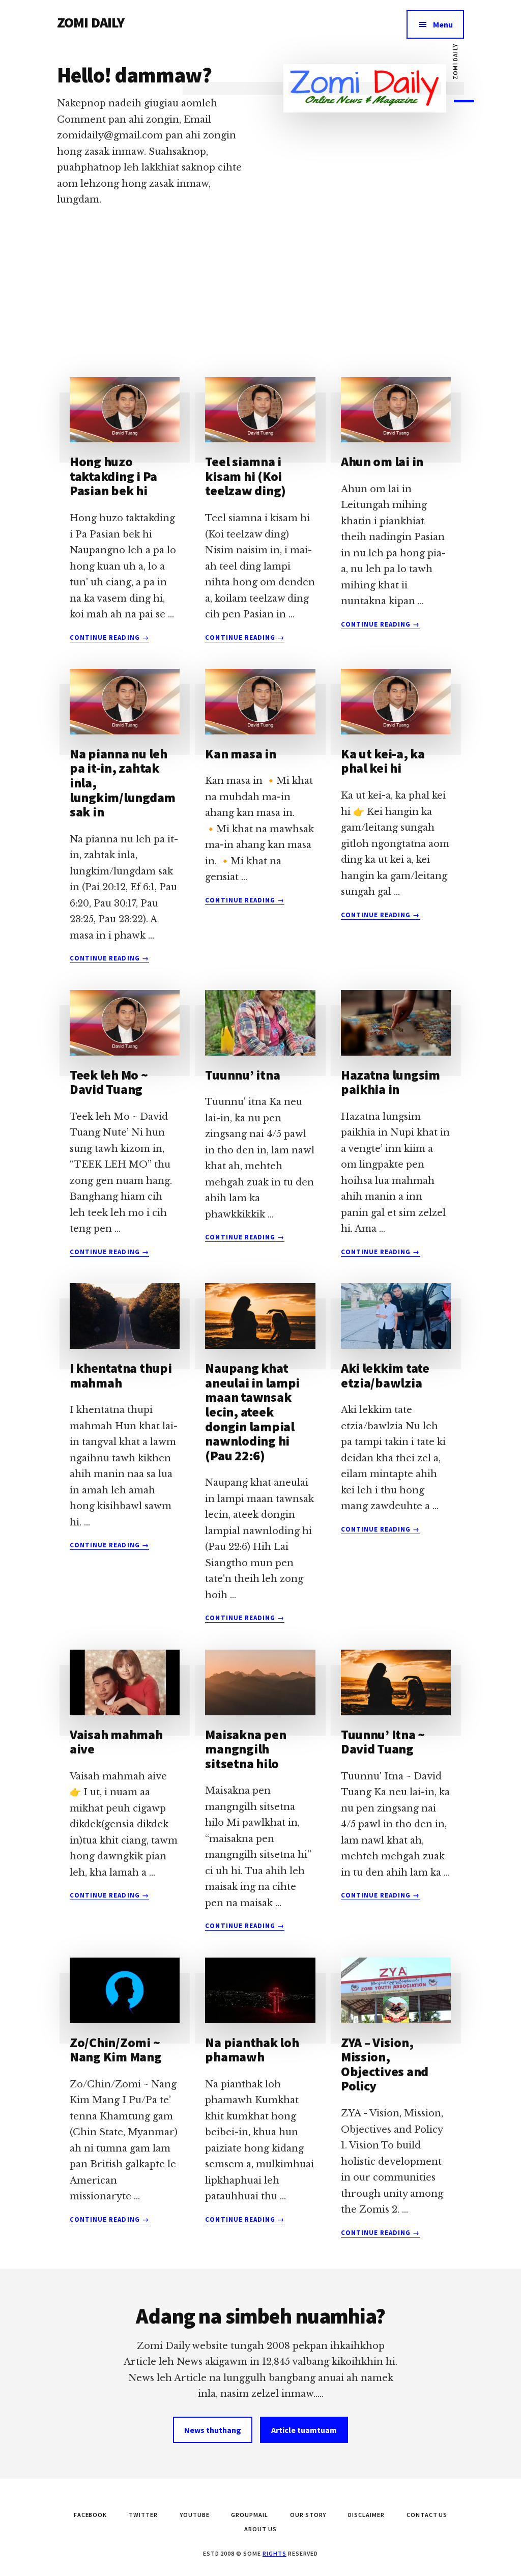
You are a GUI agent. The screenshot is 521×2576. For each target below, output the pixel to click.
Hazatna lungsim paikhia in (390, 1082)
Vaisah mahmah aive (116, 1742)
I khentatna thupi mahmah (121, 1375)
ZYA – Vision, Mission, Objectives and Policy (385, 2064)
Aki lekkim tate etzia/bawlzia (385, 1375)
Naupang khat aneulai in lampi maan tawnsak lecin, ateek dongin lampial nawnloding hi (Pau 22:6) (252, 1412)
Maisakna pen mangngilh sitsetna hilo (245, 1749)
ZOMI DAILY (91, 22)
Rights (274, 2553)
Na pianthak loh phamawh (252, 2050)
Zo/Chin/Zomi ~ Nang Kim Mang (116, 2050)
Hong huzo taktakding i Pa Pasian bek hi (113, 476)
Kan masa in (240, 754)
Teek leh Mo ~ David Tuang (109, 1082)
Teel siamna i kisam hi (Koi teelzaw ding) (245, 476)
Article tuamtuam (304, 2430)
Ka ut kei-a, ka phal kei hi (383, 761)
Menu (443, 24)
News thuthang (213, 2430)
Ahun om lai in (382, 461)
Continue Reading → (109, 638)
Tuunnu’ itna (242, 1075)
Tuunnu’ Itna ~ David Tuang (383, 1742)
